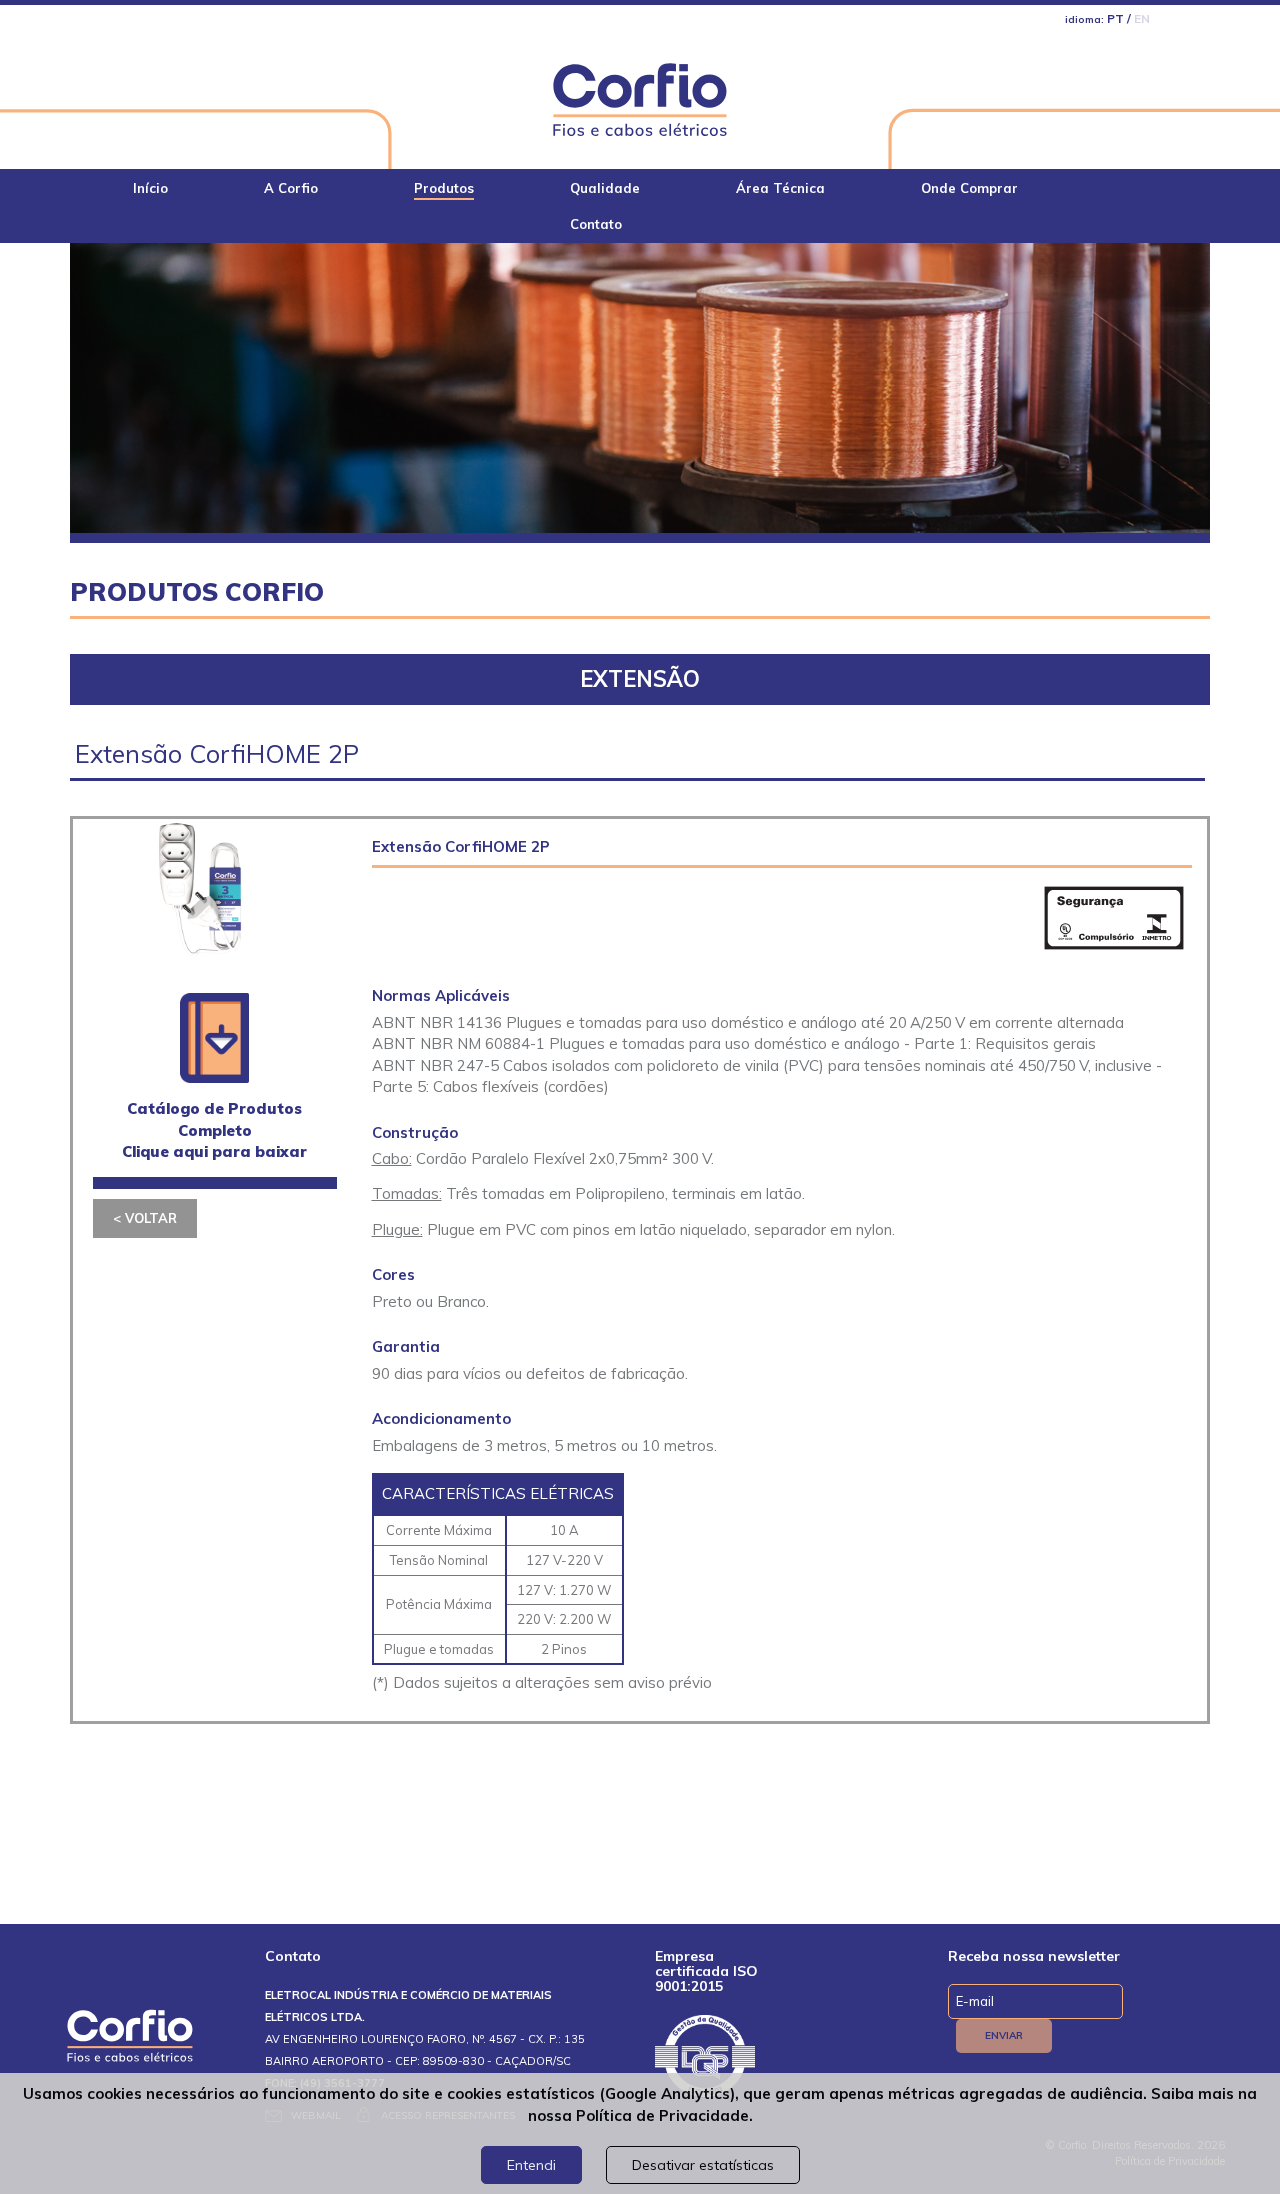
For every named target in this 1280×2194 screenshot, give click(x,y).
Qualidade (605, 188)
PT (1115, 18)
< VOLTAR (145, 1218)
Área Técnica (780, 188)
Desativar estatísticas (703, 2165)
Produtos (444, 188)
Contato (596, 224)
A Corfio (291, 188)
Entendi (531, 2165)
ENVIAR (1004, 2035)
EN (1142, 18)
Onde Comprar (969, 188)
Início (150, 188)
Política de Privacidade (662, 2115)
